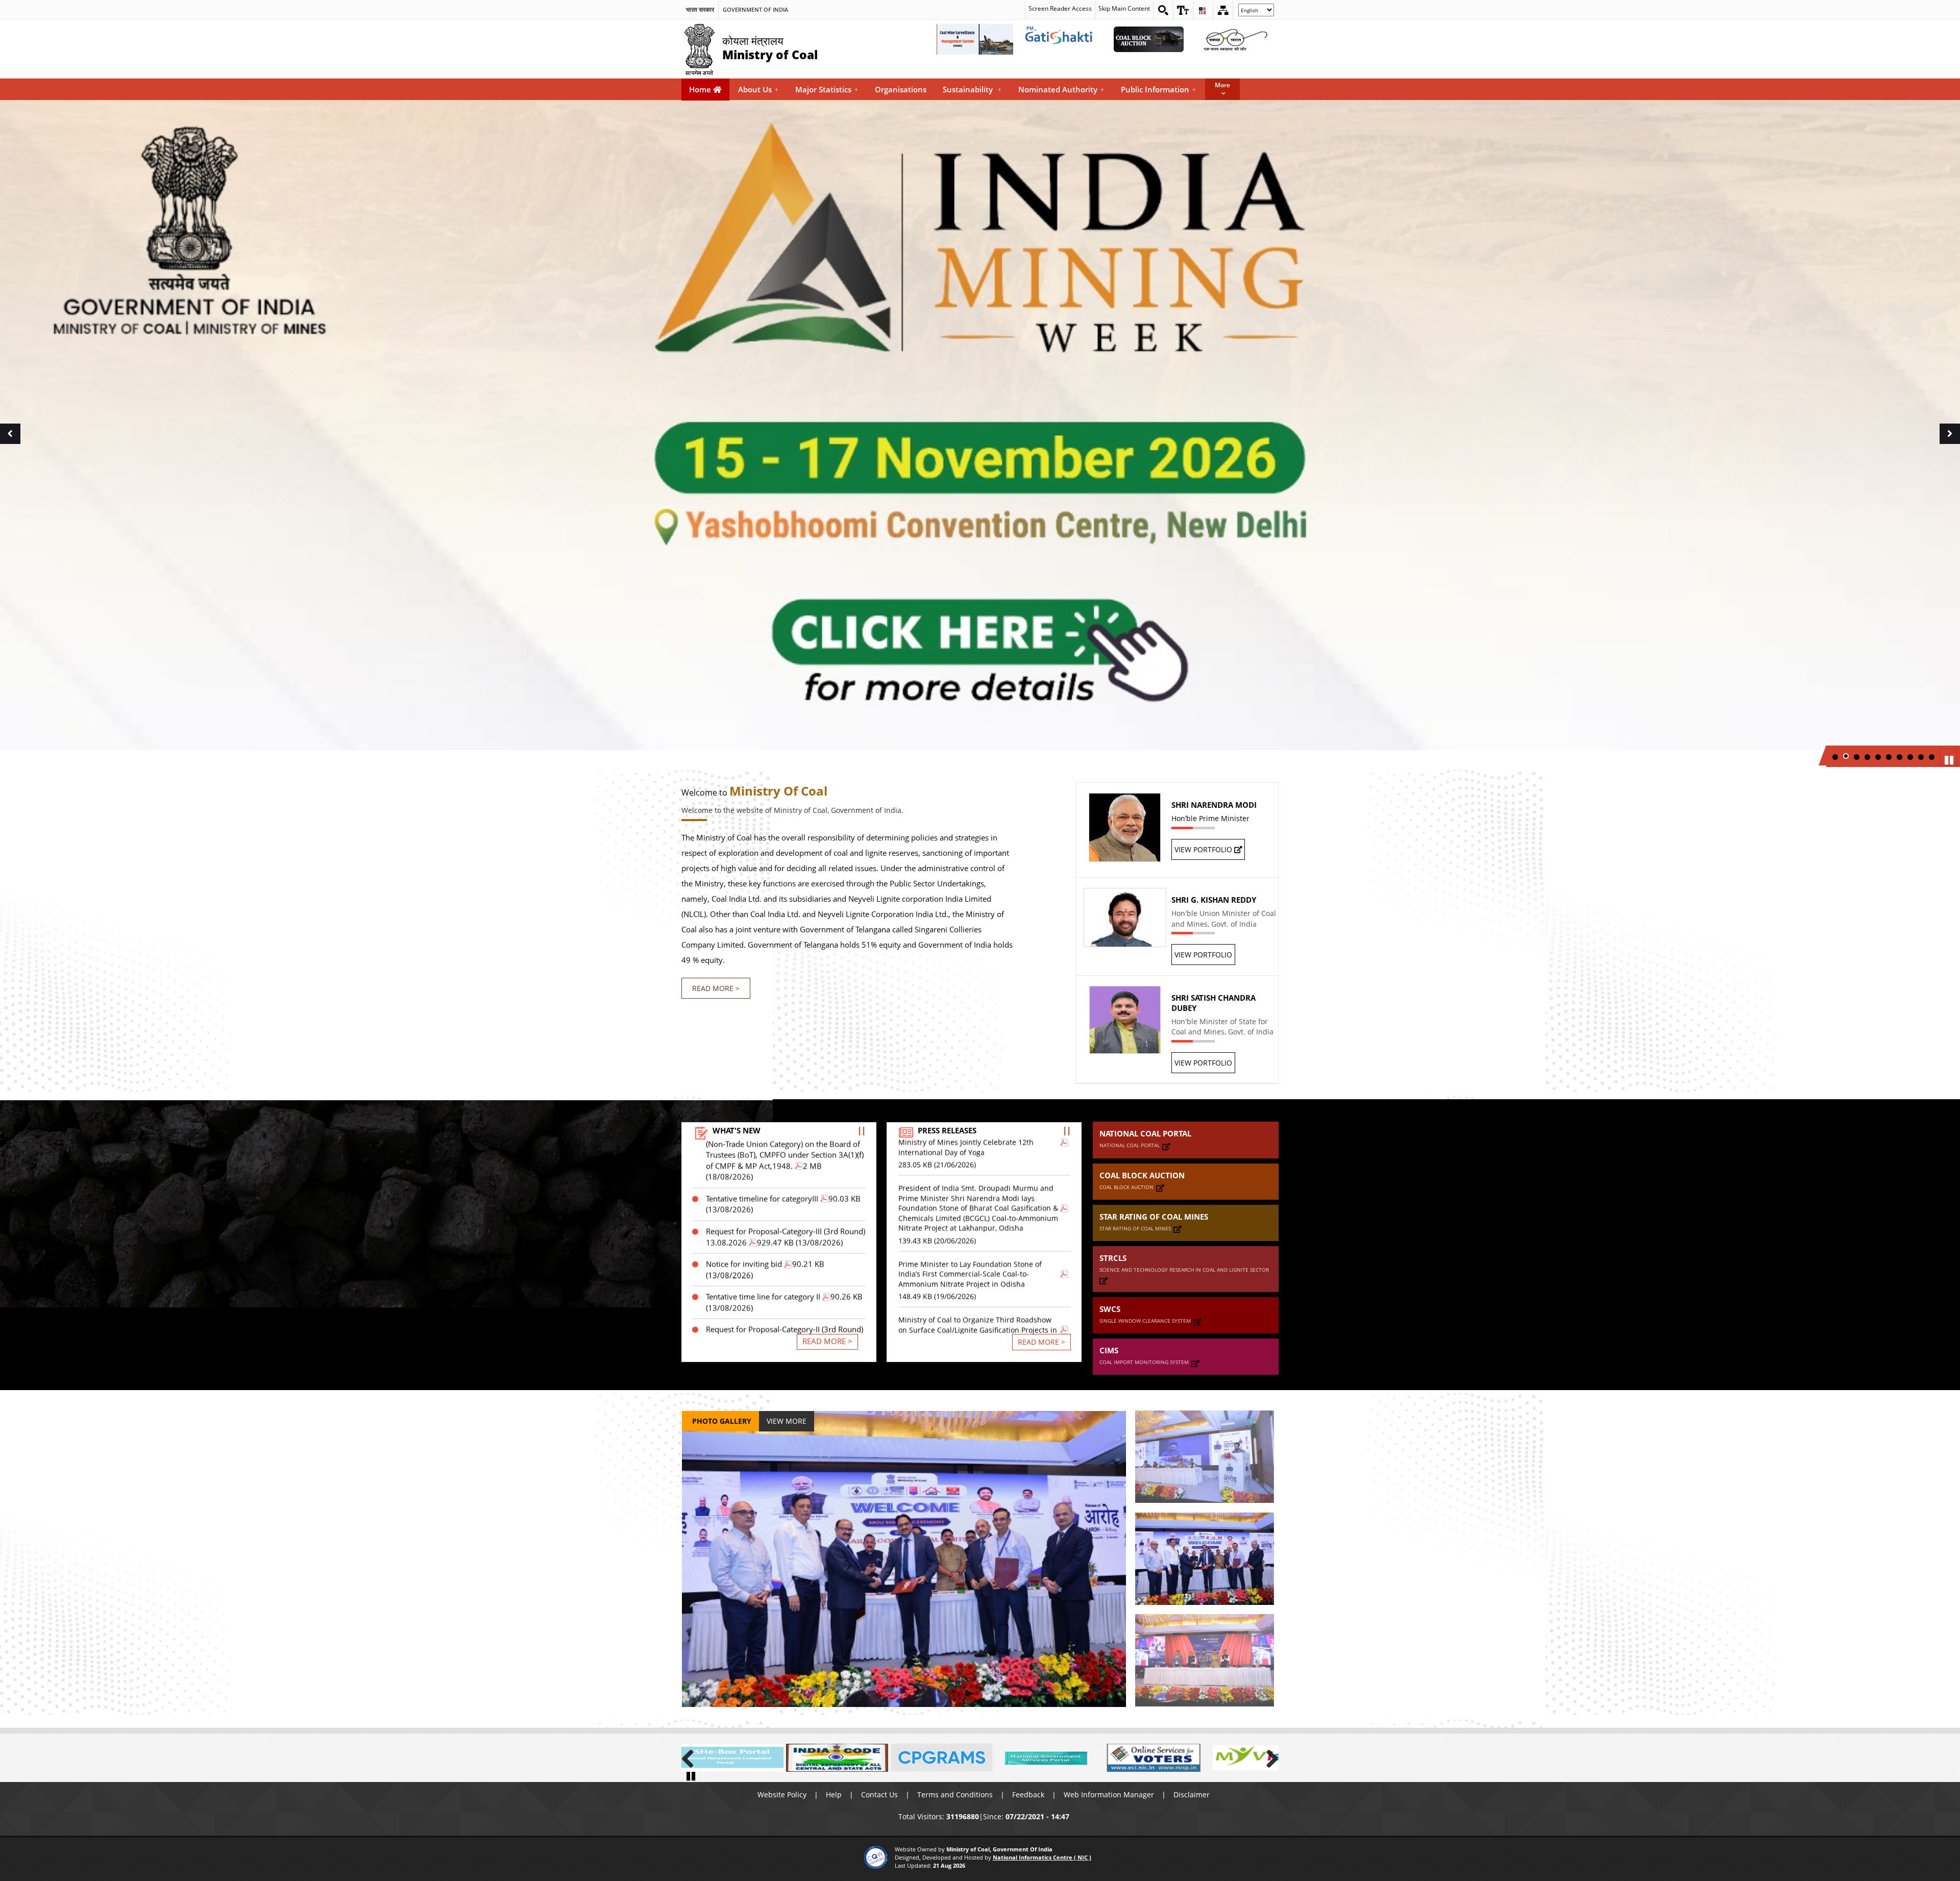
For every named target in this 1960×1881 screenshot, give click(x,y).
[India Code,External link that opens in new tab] (837, 1758)
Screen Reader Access (1060, 8)
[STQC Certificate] (876, 1857)
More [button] (1222, 85)
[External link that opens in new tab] (1166, 1146)
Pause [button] (1950, 759)
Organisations (901, 89)
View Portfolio (1204, 849)
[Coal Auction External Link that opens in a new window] (1148, 39)
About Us (758, 89)
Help (834, 1795)
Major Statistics (827, 89)
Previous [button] (10, 445)
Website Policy (782, 1795)
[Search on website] (1163, 10)
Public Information (1159, 89)
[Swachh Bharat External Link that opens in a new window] (1235, 39)
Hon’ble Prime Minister (1210, 818)
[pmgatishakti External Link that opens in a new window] (1062, 39)
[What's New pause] (862, 1131)
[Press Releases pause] (1067, 1131)
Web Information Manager (1109, 1795)
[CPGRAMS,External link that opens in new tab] (942, 1758)
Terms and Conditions (955, 1795)
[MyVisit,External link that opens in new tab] (1256, 1758)
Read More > (716, 988)
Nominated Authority (1061, 89)
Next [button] (1952, 445)
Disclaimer (1192, 1795)
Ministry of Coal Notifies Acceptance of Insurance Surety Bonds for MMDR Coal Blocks (978, 1306)
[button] (1183, 10)
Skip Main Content (1124, 8)
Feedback (1028, 1795)
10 (1932, 757)
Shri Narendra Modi (1214, 805)
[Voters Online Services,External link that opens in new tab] (1151, 1758)
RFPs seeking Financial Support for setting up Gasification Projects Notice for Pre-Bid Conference (785, 1305)
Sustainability (972, 89)
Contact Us (879, 1795)
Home (701, 89)
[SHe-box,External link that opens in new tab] (732, 1758)
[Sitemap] (1223, 10)
